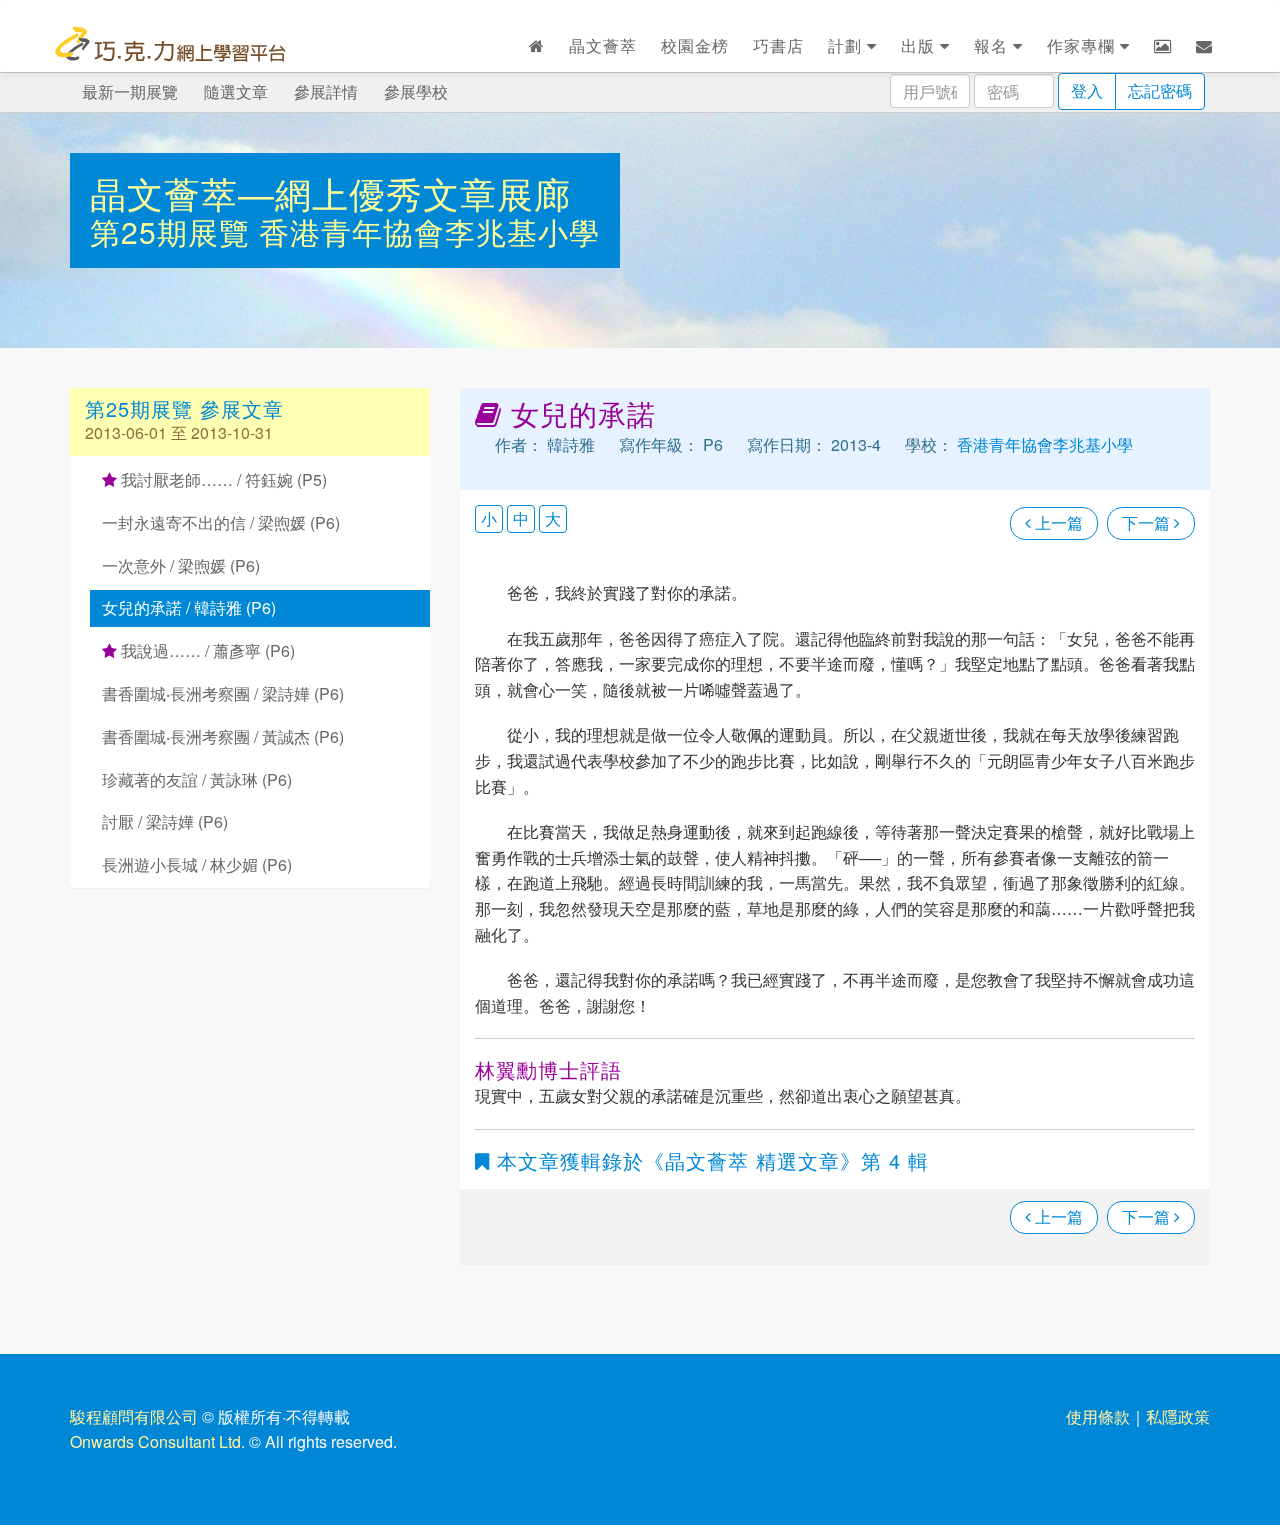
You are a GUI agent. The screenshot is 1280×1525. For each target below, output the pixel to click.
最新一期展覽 (130, 91)
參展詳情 (326, 91)
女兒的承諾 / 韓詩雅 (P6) (189, 607)
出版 (920, 45)
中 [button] (521, 518)
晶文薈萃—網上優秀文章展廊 (330, 192)
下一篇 (1148, 522)
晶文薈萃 (603, 45)
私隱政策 (1178, 1416)
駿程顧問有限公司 (134, 1416)
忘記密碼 (1160, 90)
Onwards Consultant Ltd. (157, 1441)
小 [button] (489, 518)
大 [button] (553, 518)
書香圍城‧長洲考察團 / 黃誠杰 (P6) (223, 736)
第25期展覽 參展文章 (184, 408)
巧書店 (778, 45)
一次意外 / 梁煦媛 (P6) (181, 565)
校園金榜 (695, 45)
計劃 (847, 45)
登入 (1087, 90)
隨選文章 (236, 91)
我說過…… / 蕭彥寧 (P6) (206, 650)
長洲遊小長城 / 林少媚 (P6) (197, 864)
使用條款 (1098, 1416)
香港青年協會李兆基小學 (429, 231)
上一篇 (1057, 522)
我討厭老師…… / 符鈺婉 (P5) (222, 479)
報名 (993, 45)
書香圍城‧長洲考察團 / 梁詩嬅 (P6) (223, 693)
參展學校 (416, 91)
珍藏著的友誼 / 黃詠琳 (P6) (197, 779)
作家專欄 (1083, 45)
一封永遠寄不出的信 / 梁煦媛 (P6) (221, 522)
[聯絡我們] (1204, 46)
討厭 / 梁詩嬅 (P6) (165, 821)
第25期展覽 (174, 231)
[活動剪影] (1163, 46)
